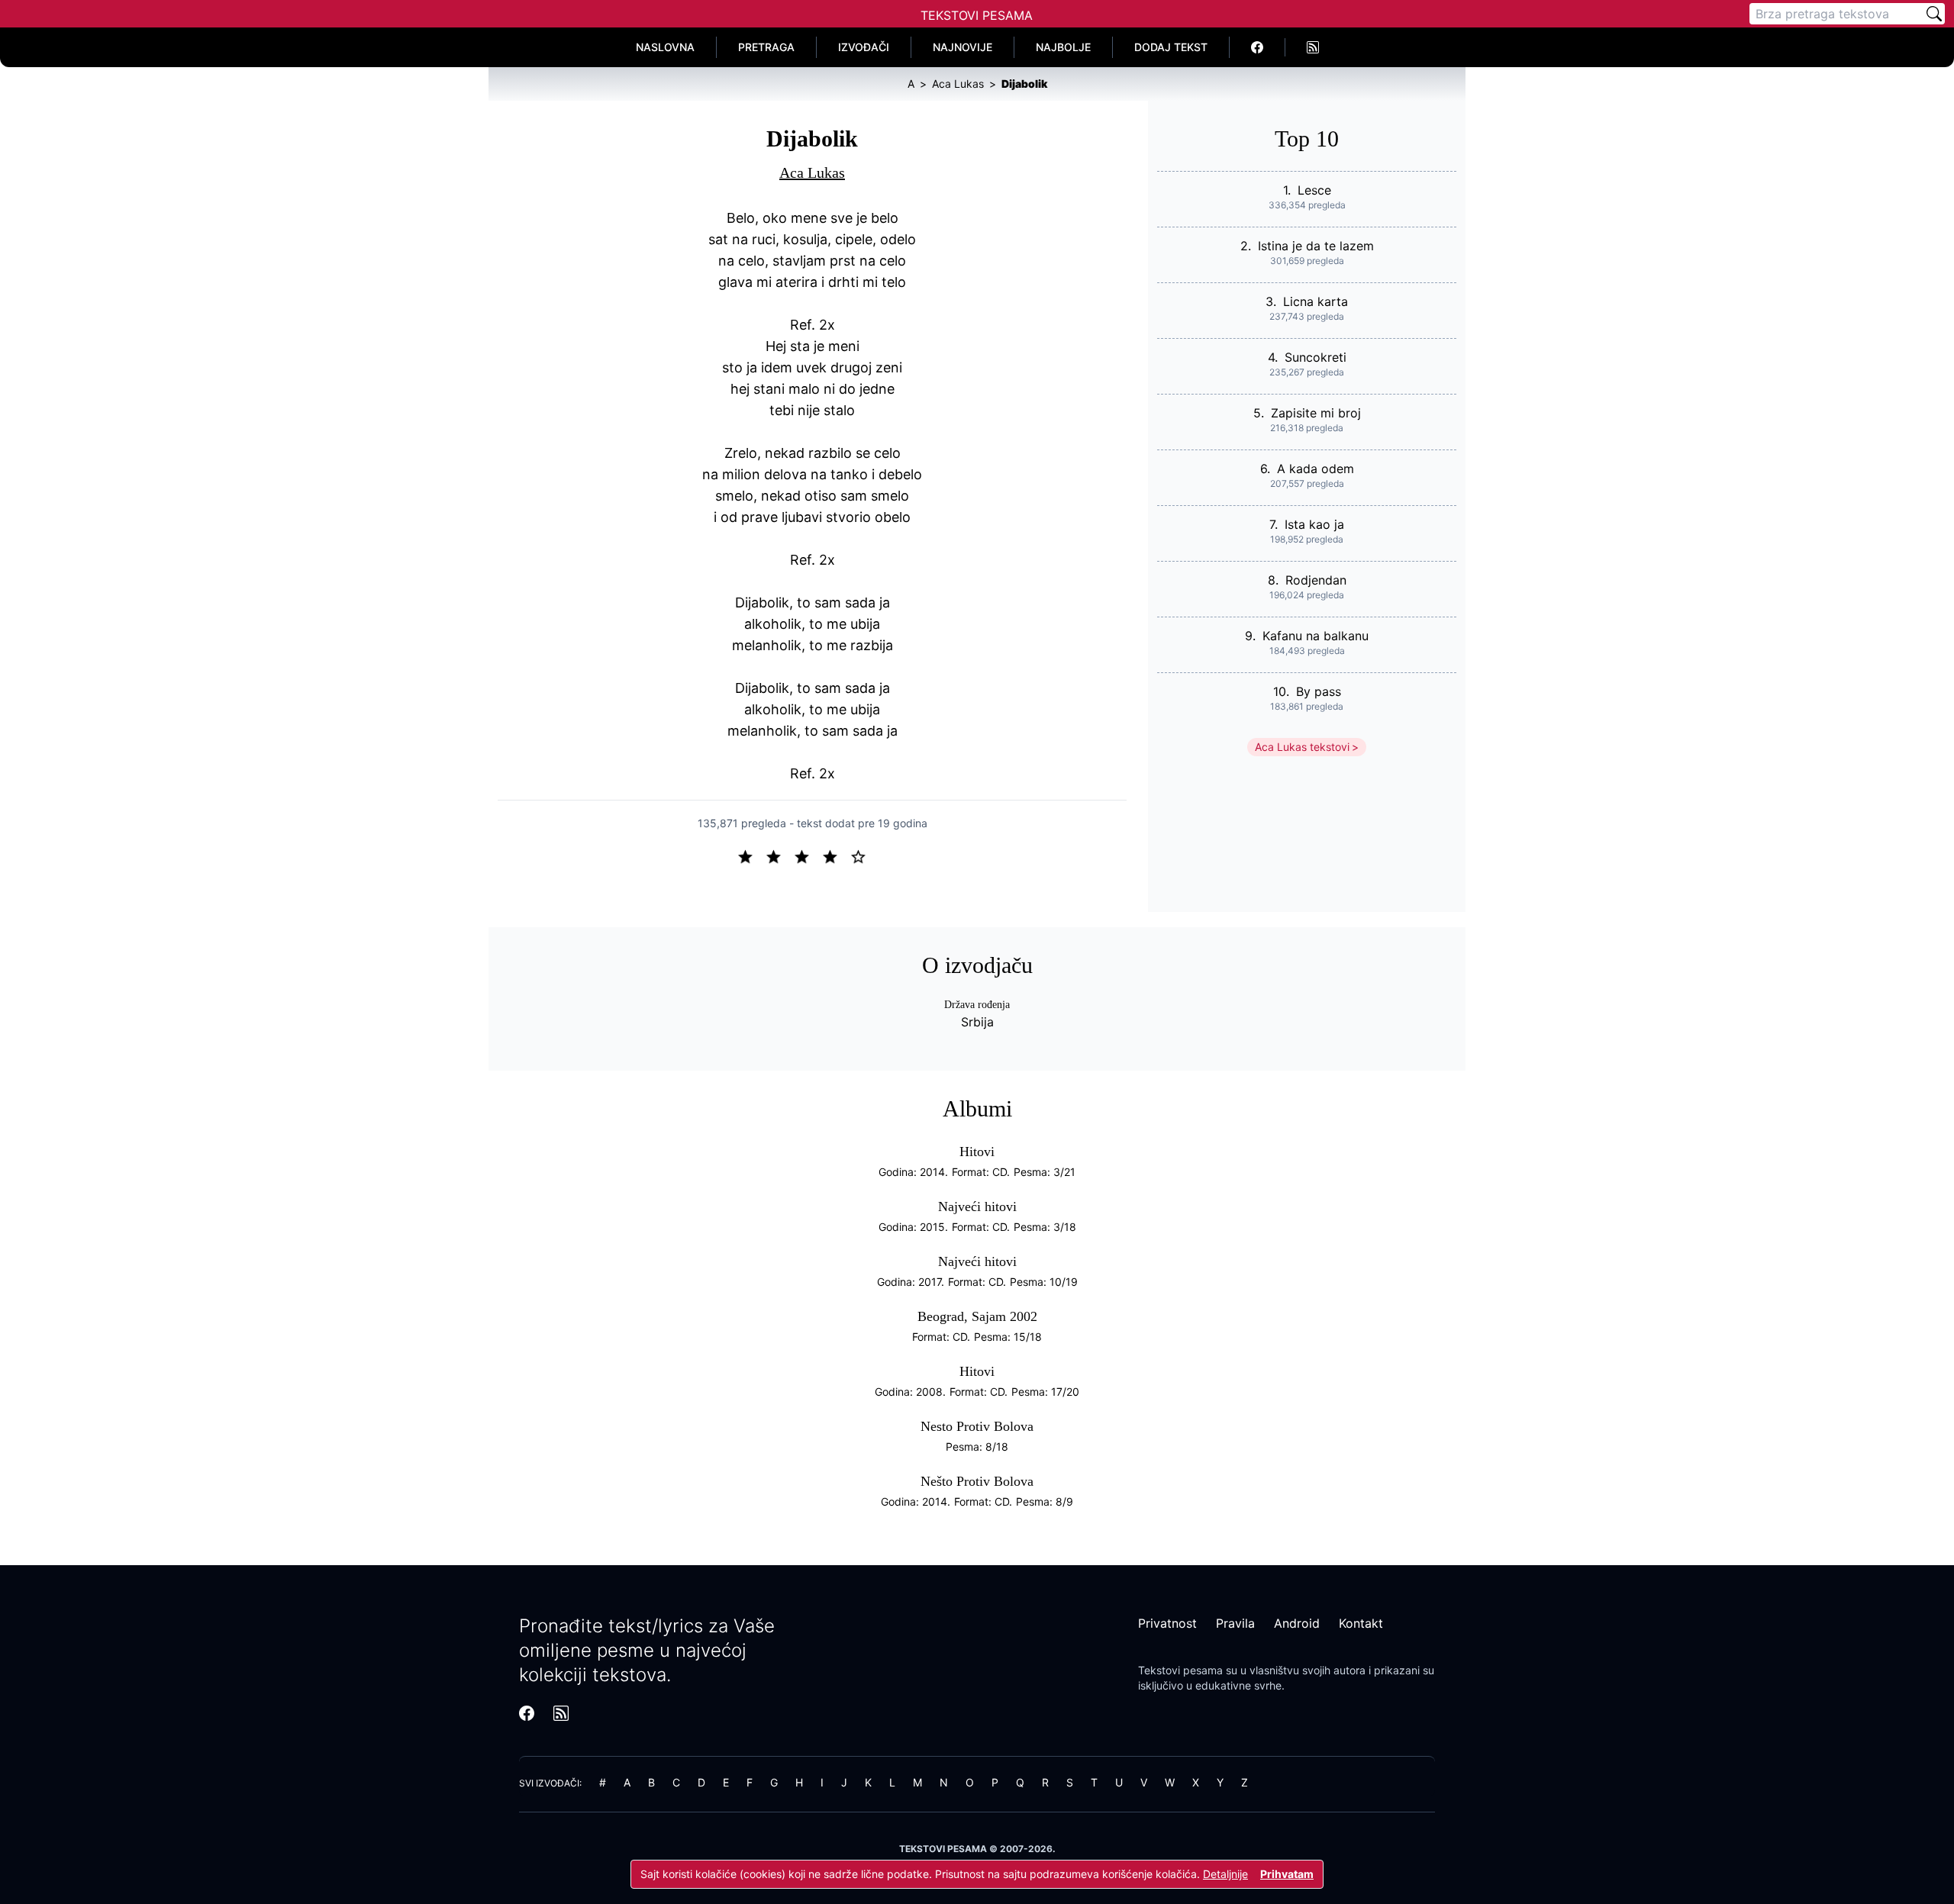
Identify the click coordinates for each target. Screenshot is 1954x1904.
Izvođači (864, 47)
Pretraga (766, 47)
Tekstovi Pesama (977, 15)
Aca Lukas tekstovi (1302, 747)
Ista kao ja (1314, 524)
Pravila (1235, 1623)
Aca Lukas (812, 172)
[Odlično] (863, 855)
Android (1297, 1623)
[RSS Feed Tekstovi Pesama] (1313, 47)
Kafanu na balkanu (1316, 636)
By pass (1319, 691)
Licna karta (1316, 301)
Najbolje (1063, 47)
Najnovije (962, 47)
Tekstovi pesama (1180, 1670)
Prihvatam (1287, 1874)
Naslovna (665, 47)
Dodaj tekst (1171, 47)
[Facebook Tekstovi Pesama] (1258, 47)
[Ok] (808, 855)
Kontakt (1361, 1623)
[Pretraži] (1934, 14)
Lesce (1314, 190)
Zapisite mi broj (1316, 413)
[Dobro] (836, 855)
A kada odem (1316, 469)
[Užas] (751, 855)
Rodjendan (1316, 580)
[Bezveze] (780, 855)
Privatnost (1167, 1623)
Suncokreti (1316, 357)
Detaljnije (1225, 1874)
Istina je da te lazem (1316, 246)
